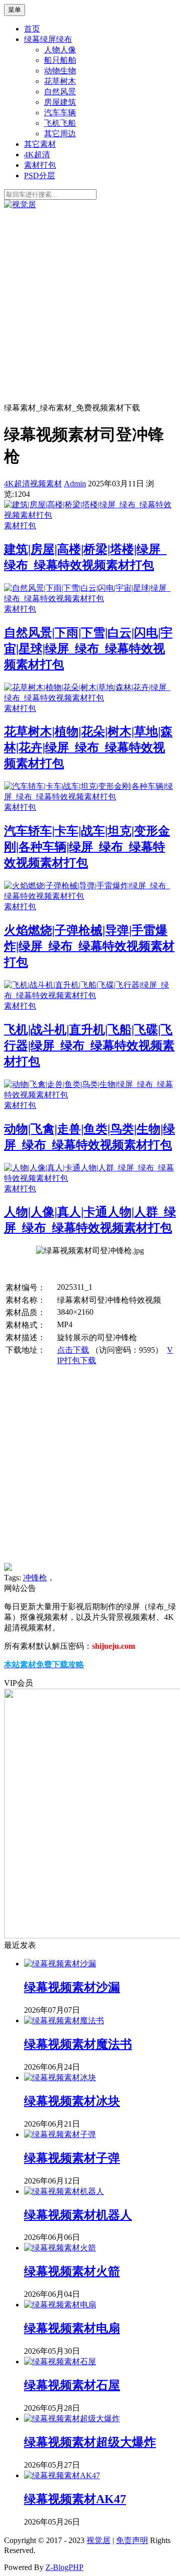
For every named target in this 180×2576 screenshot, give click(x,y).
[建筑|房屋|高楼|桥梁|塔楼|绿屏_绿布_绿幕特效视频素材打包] (90, 515)
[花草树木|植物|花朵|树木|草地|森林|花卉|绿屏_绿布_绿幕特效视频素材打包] (90, 698)
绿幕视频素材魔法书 (78, 2044)
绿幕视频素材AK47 (75, 2499)
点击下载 (73, 1350)
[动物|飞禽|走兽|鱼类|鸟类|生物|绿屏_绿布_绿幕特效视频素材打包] (90, 1095)
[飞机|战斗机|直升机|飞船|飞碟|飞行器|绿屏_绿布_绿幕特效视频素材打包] (90, 995)
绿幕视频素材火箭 (72, 2271)
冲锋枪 (35, 1578)
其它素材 (40, 144)
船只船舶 (60, 60)
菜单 (14, 10)
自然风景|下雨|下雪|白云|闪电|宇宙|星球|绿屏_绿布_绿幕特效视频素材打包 (88, 649)
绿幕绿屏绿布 (48, 39)
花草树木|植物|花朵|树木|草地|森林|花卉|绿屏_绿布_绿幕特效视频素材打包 (88, 747)
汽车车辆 (60, 113)
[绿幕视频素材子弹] (60, 2134)
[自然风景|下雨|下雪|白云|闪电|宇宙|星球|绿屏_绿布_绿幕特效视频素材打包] (90, 598)
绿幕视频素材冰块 (72, 2101)
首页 (32, 29)
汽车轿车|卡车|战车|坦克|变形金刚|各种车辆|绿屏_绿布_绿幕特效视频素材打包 (87, 847)
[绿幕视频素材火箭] (60, 2248)
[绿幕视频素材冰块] (60, 2077)
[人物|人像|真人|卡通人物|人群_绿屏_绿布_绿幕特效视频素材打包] (90, 1178)
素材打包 (40, 165)
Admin (75, 484)
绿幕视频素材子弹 (72, 2158)
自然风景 (60, 92)
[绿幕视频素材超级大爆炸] (72, 2418)
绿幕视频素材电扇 (72, 2328)
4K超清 (37, 155)
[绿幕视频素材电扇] (60, 2305)
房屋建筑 (60, 102)
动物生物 (60, 71)
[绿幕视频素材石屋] (60, 2362)
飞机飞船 (60, 123)
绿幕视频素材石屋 (72, 2385)
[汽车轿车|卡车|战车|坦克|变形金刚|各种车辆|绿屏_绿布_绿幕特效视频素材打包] (90, 797)
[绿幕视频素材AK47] (62, 2475)
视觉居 (98, 2540)
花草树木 (60, 81)
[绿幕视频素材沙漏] (60, 1964)
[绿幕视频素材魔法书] (64, 2021)
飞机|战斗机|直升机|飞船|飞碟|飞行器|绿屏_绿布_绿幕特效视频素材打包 (89, 1046)
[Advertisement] (90, 305)
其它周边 (60, 134)
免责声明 (132, 2540)
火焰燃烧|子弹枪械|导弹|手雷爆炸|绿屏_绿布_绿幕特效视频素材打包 (89, 946)
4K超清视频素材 (33, 484)
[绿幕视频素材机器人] (64, 2191)
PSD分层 (39, 176)
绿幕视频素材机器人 (78, 2215)
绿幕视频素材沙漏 (72, 1987)
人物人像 (60, 50)
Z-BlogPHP (64, 2567)
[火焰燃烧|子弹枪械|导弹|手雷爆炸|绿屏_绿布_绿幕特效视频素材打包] (90, 896)
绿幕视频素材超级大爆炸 (90, 2442)
